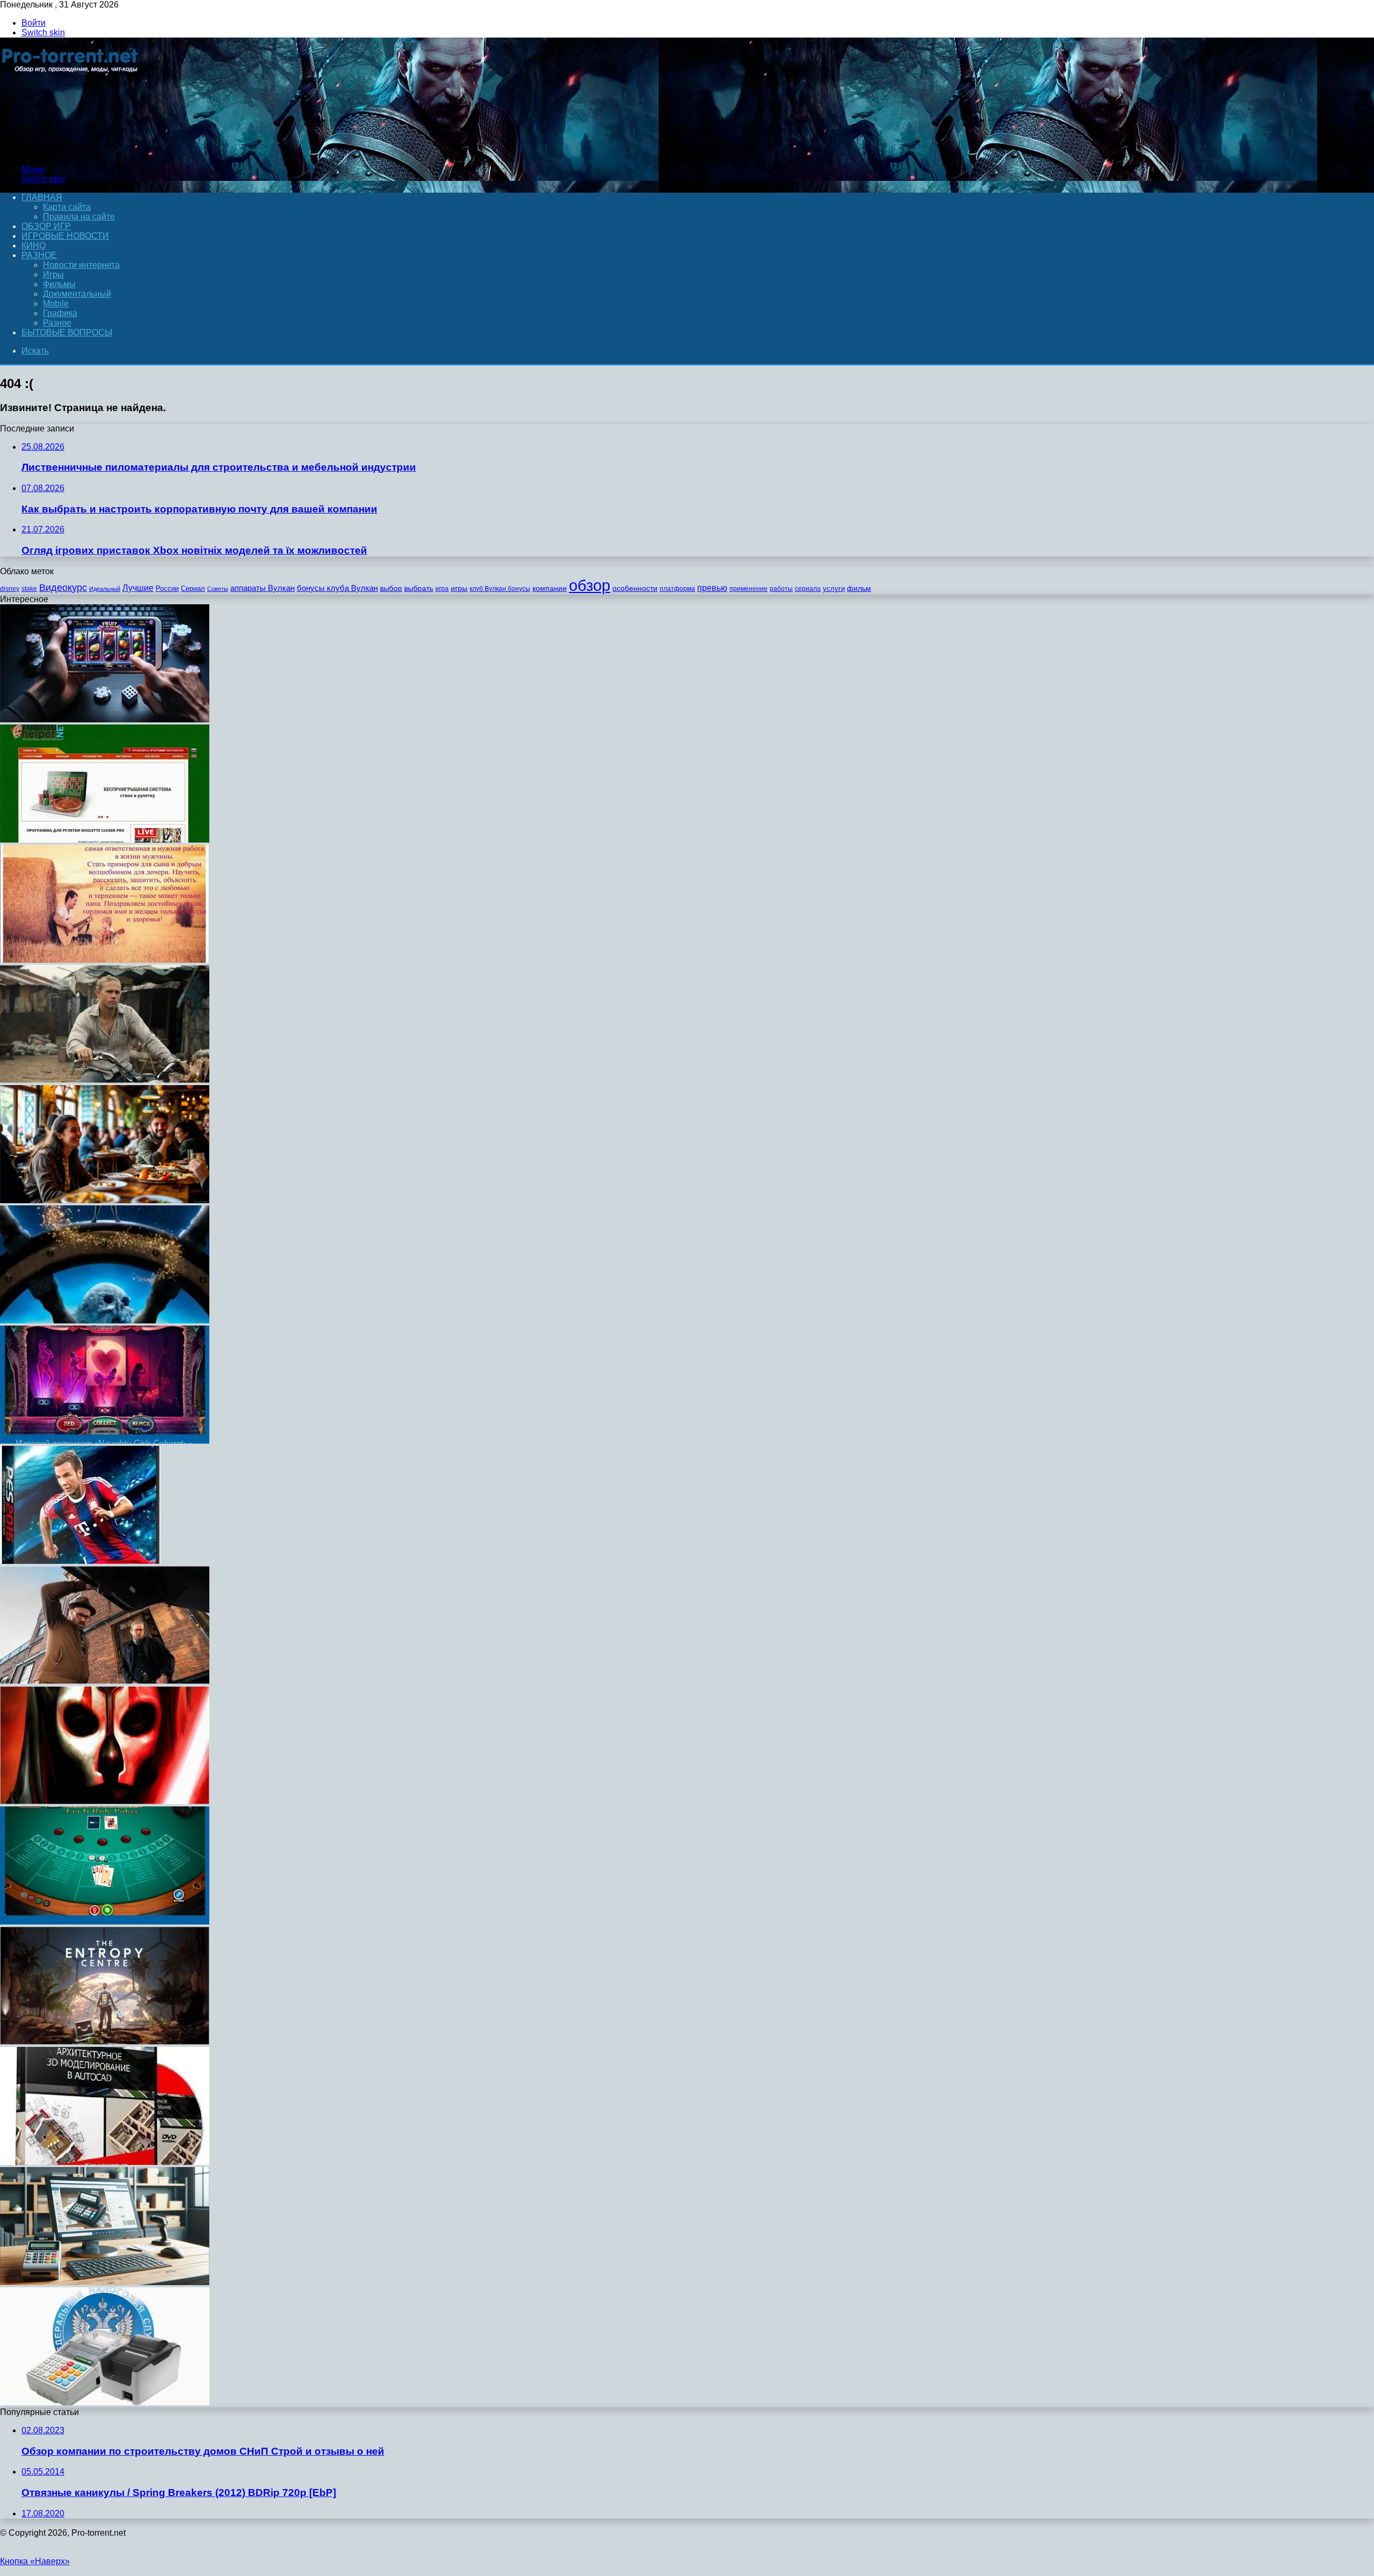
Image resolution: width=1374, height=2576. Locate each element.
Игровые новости (65, 236)
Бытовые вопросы (67, 332)
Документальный (77, 294)
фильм (859, 588)
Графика (60, 313)
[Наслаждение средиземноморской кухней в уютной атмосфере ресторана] (105, 1200)
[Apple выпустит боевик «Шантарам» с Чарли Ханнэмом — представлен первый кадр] (105, 1080)
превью (712, 588)
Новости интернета (81, 265)
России (167, 588)
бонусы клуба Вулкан (337, 588)
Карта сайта (67, 207)
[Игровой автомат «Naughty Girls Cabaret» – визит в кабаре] (105, 1441)
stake (29, 589)
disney (10, 589)
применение (748, 589)
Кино (34, 246)
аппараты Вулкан (262, 588)
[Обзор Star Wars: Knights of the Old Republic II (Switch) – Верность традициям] (105, 1801)
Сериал (193, 588)
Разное (39, 255)
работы (781, 589)
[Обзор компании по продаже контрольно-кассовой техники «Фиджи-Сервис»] (105, 2402)
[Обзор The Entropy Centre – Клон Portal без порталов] (105, 2042)
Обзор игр (46, 226)
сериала (808, 589)
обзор (590, 585)
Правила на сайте (79, 217)
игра (442, 589)
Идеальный (105, 589)
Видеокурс (63, 588)
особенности (635, 588)
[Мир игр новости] (71, 151)
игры (459, 588)
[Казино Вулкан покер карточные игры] (105, 1922)
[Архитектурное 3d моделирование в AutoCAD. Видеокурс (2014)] (105, 2162)
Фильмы (59, 284)
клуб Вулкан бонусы (500, 589)
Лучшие (138, 588)
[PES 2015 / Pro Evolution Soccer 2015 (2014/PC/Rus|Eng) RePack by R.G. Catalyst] (80, 1561)
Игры (53, 275)
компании (550, 588)
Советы (218, 589)
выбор (391, 588)
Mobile (56, 303)
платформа (677, 589)
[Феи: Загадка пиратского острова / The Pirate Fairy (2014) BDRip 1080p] (105, 1320)
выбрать (419, 588)
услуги (834, 588)
